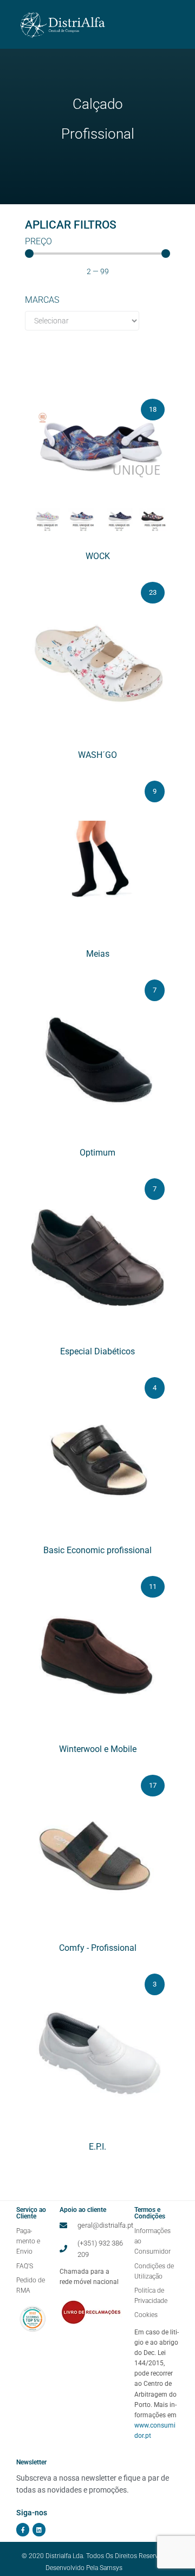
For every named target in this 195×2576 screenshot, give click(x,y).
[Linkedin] (39, 2529)
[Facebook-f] (23, 2529)
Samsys (111, 2567)
